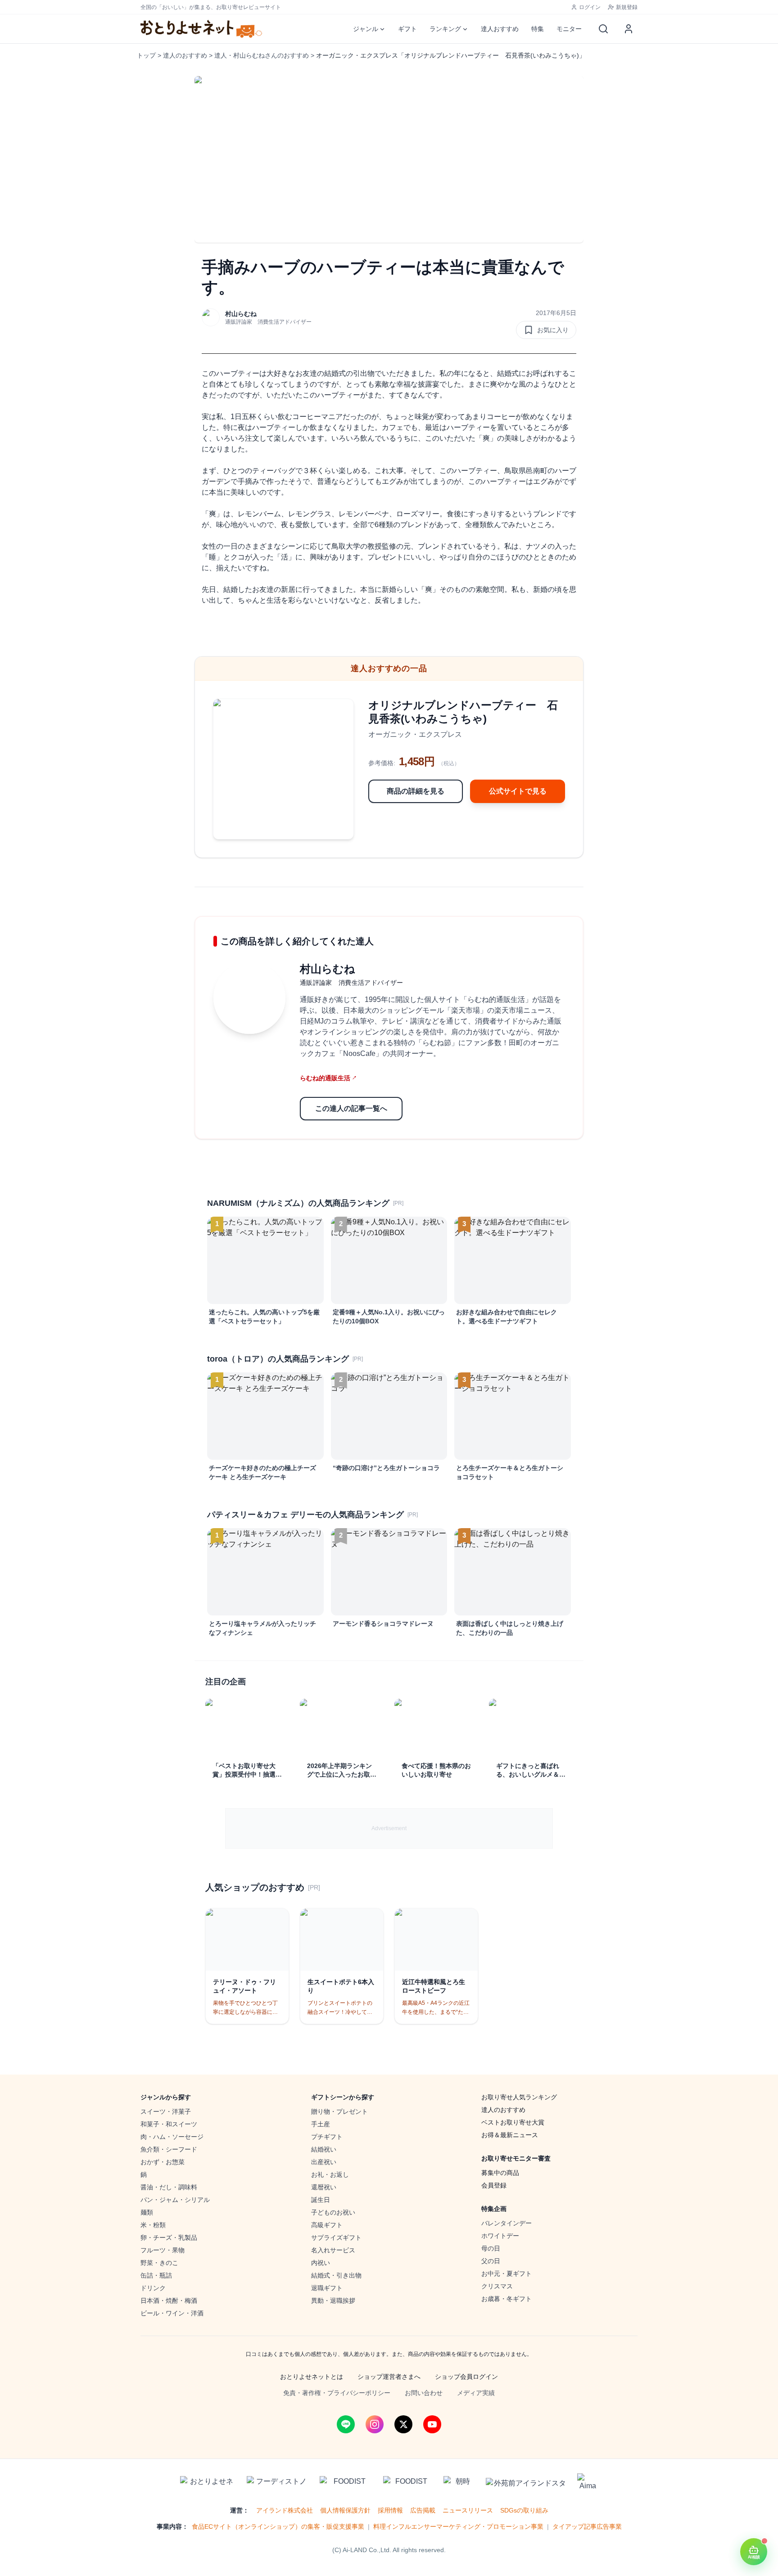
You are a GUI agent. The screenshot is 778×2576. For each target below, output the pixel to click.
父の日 (491, 2261)
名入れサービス (333, 2250)
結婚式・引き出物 (336, 2275)
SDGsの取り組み (524, 2510)
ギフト (407, 29)
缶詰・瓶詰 (156, 2275)
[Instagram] (375, 2424)
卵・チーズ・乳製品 (169, 2238)
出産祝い (324, 2162)
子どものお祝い (333, 2212)
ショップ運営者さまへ (389, 2377)
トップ (146, 55)
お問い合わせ (424, 2393)
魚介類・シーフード (169, 2149)
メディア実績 (476, 2393)
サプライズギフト (336, 2238)
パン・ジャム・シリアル (175, 2200)
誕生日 (321, 2200)
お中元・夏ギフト (507, 2274)
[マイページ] (629, 29)
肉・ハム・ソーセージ (172, 2137)
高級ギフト (327, 2225)
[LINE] (346, 2424)
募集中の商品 (500, 2173)
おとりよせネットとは (312, 2377)
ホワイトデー (500, 2236)
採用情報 (390, 2510)
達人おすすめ (500, 29)
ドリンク (153, 2288)
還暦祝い (324, 2187)
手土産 (321, 2124)
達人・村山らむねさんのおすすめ (262, 55)
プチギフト (327, 2137)
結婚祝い (324, 2149)
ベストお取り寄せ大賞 (513, 2122)
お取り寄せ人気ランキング (519, 2097)
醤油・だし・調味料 (169, 2187)
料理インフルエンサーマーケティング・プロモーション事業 (458, 2526)
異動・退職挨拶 (333, 2301)
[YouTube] (432, 2424)
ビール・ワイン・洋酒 (172, 2313)
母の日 (491, 2248)
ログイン (590, 7)
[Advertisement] (389, 1828)
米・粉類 (153, 2225)
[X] (403, 2424)
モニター (569, 29)
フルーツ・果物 (163, 2250)
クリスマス (497, 2286)
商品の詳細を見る (416, 791)
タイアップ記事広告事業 (587, 2526)
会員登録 (494, 2185)
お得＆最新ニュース (510, 2135)
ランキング (445, 29)
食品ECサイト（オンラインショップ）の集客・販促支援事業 (278, 2526)
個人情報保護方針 (345, 2510)
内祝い (321, 2263)
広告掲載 (423, 2510)
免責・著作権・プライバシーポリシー (337, 2393)
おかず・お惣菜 (163, 2162)
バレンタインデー (507, 2223)
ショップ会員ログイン (466, 2377)
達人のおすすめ (185, 55)
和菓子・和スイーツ (169, 2124)
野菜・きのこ (159, 2263)
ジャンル (366, 29)
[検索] (603, 29)
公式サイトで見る (518, 791)
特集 (538, 29)
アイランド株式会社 (285, 2510)
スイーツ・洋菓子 (166, 2111)
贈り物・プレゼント (339, 2111)
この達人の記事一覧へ (351, 1108)
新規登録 (627, 7)
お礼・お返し (330, 2174)
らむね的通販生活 (328, 1078)
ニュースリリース (468, 2510)
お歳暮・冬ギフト (507, 2299)
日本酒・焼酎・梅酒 (169, 2301)
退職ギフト (327, 2288)
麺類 (147, 2212)
